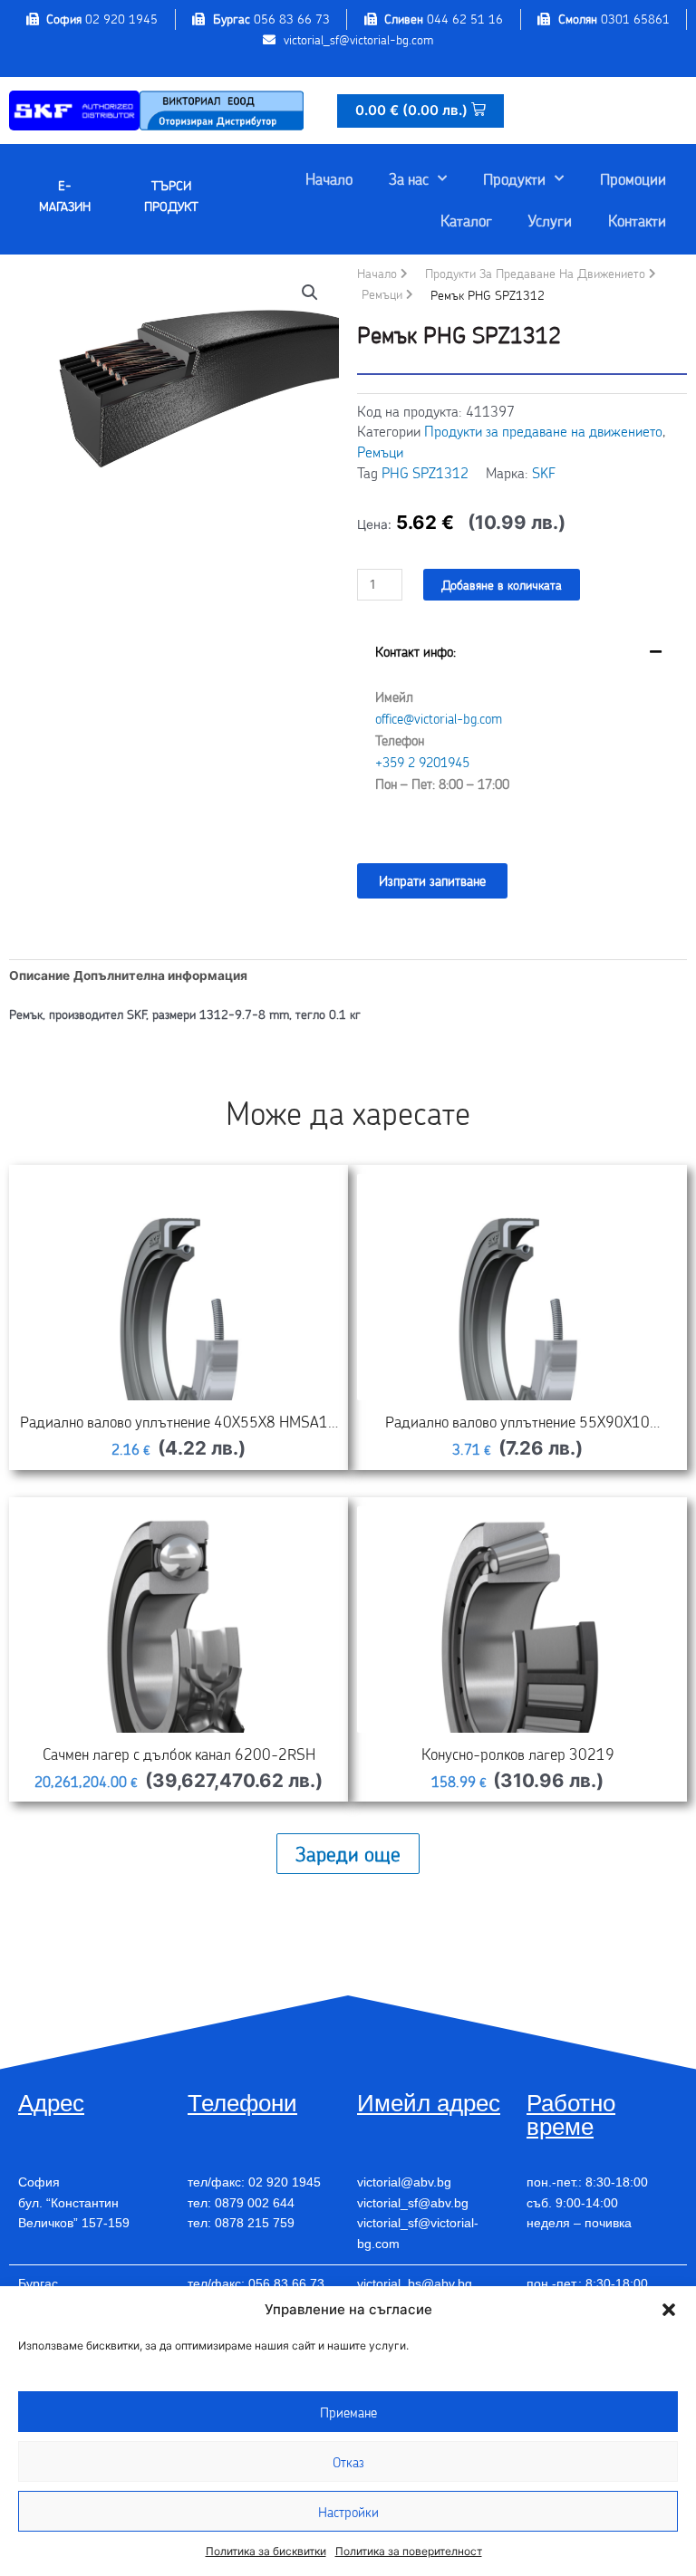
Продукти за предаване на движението (535, 273)
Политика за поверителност (409, 2551)
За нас (409, 178)
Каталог (466, 220)
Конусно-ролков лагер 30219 (518, 1754)
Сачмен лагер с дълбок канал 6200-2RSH (179, 1754)
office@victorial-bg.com (439, 718)
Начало (329, 178)
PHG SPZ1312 (425, 472)
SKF (544, 472)
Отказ (348, 2462)
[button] (669, 2310)
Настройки (348, 2512)
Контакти (637, 220)
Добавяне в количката (502, 585)
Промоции (633, 178)
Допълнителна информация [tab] (160, 976)
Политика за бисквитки (266, 2551)
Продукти (514, 178)
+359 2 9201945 (422, 762)
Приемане (348, 2412)
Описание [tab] (39, 976)
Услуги (550, 220)
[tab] (522, 731)
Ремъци (382, 294)
